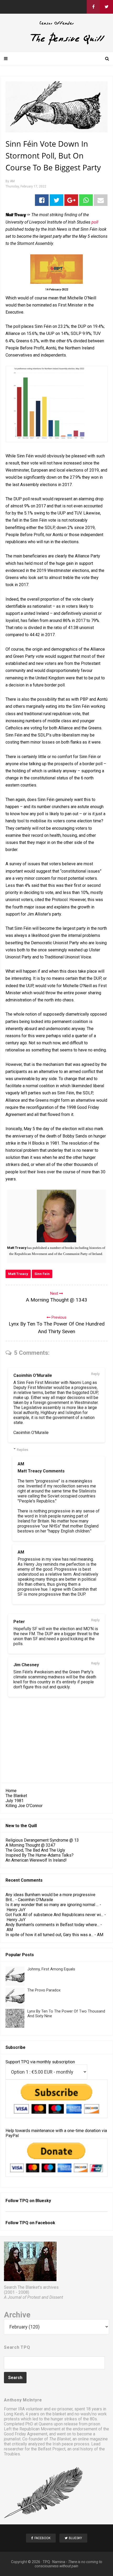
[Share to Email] (101, 200)
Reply (95, 1374)
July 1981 (15, 1801)
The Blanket (16, 1796)
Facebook (45, 2223)
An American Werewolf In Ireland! (36, 1860)
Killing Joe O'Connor (24, 1806)
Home (11, 1791)
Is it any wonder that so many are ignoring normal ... (52, 1905)
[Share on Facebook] (42, 200)
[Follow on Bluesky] (106, 7)
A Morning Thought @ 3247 (30, 1845)
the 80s (90, 2419)
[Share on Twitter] (56, 200)
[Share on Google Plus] (71, 200)
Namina (59, 2562)
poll (95, 222)
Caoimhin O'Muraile (33, 1375)
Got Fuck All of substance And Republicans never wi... (54, 1915)
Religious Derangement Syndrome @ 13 (42, 1840)
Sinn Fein (42, 1274)
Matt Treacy (18, 1274)
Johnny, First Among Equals (51, 1969)
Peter (19, 1622)
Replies (22, 1450)
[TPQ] (56, 44)
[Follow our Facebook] (93, 7)
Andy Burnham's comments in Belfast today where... (52, 1925)
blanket (59, 2414)
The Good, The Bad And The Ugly (35, 1850)
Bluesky (43, 2201)
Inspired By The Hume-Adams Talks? (40, 1855)
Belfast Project (52, 2449)
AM (21, 1464)
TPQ (46, 2562)
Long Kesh (14, 2414)
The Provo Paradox (44, 1990)
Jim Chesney (26, 1665)
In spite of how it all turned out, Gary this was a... (49, 1935)
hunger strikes (64, 2419)
